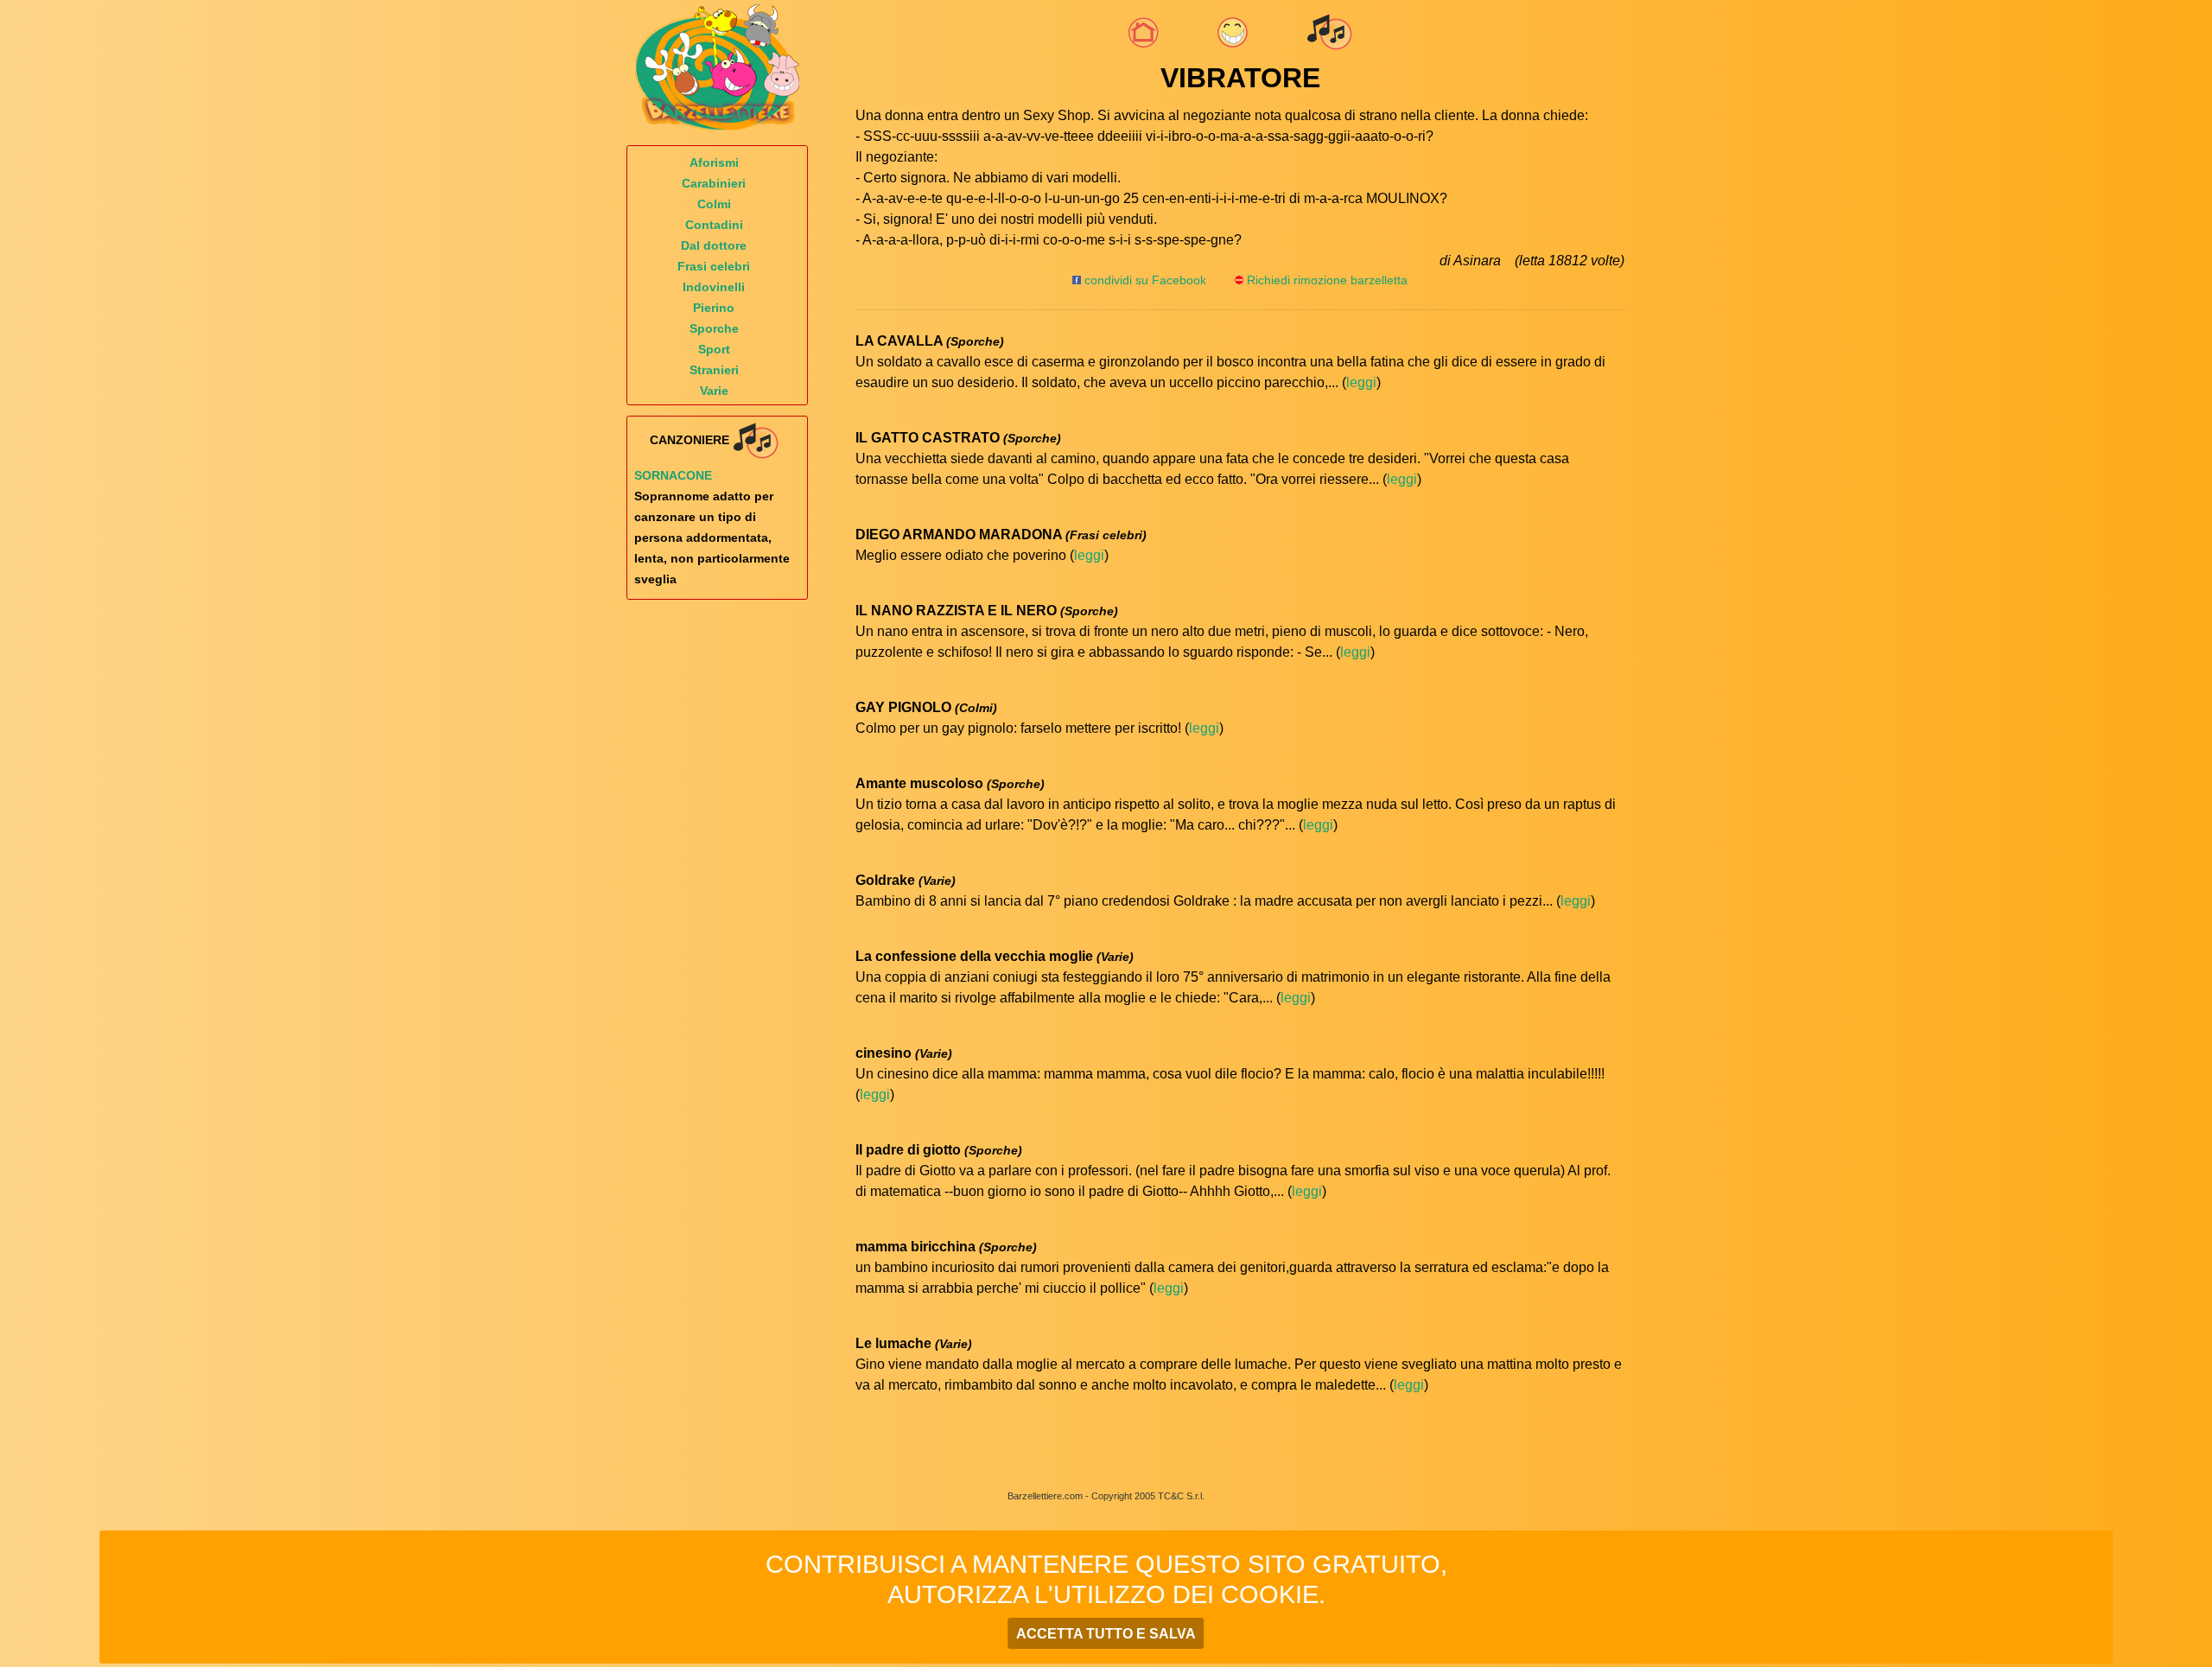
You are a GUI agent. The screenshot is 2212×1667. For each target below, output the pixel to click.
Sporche (714, 328)
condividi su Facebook (1144, 280)
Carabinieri (714, 183)
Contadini (714, 225)
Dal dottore (714, 245)
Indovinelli (714, 287)
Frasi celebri (714, 266)
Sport (714, 349)
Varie (714, 391)
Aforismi (714, 162)
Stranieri (714, 370)
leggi (1361, 382)
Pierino (714, 308)
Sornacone (673, 475)
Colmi (714, 204)
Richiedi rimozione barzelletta (1327, 280)
